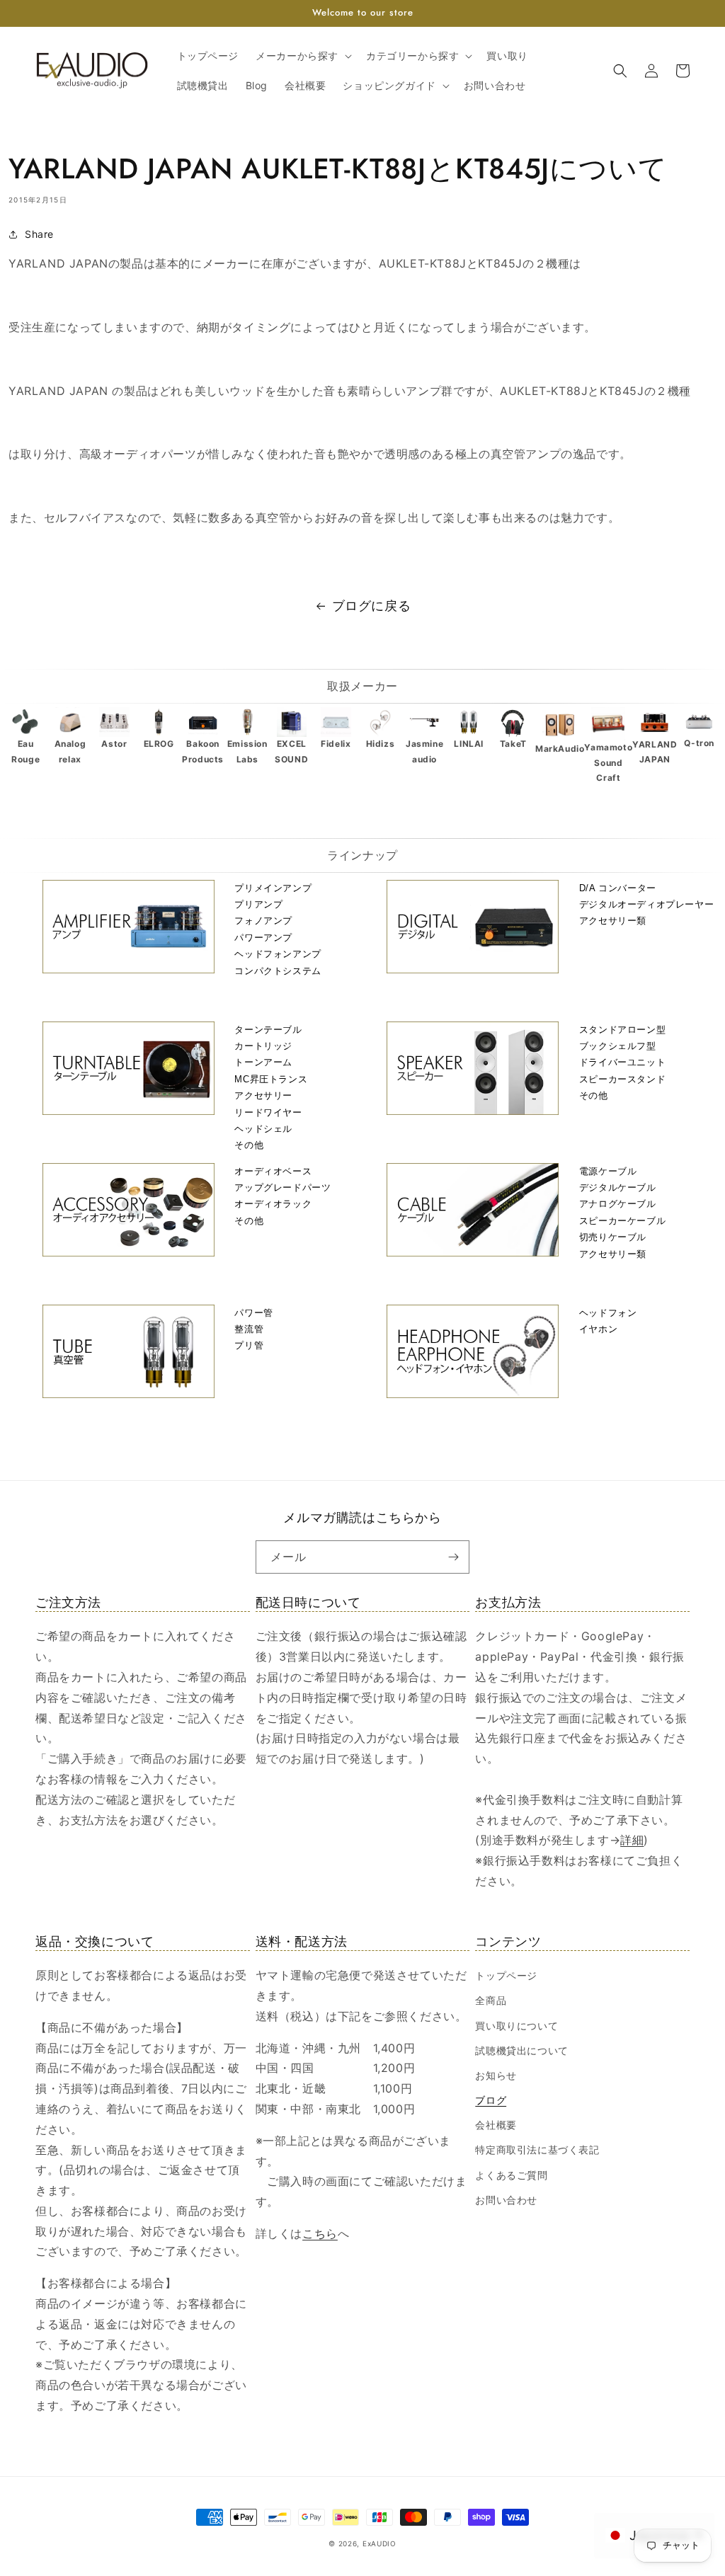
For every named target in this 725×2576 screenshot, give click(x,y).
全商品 (491, 2000)
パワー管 (253, 1313)
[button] (302, 56)
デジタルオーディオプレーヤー (646, 904)
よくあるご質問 (511, 2175)
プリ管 (249, 1345)
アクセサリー (263, 1095)
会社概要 (496, 2125)
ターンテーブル (268, 1030)
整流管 (249, 1329)
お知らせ (496, 2075)
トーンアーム (263, 1062)
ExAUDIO (379, 2543)
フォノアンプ (263, 921)
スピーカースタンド (622, 1079)
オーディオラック (273, 1204)
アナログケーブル (618, 1204)
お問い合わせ (506, 2200)
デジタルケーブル (618, 1187)
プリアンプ (258, 904)
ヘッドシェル (263, 1129)
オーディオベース (273, 1171)
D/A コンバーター (618, 888)
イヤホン (598, 1329)
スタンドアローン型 (622, 1030)
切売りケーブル (613, 1237)
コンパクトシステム (278, 971)
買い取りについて (516, 2026)
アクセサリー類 (613, 921)
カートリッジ (263, 1046)
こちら (320, 2233)
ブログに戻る (372, 606)
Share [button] (39, 234)
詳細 (632, 1840)
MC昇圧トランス (271, 1079)
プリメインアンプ (273, 888)
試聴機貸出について (521, 2050)
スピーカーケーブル (622, 1221)
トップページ (506, 1975)
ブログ (491, 2100)
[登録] (453, 1557)
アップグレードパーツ (282, 1187)
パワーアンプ (263, 938)
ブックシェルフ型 (618, 1046)
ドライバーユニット (622, 1062)
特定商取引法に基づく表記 (537, 2149)
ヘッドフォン (608, 1313)
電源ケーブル (608, 1171)
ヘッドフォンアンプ (278, 954)
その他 (249, 1145)
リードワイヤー (268, 1112)
